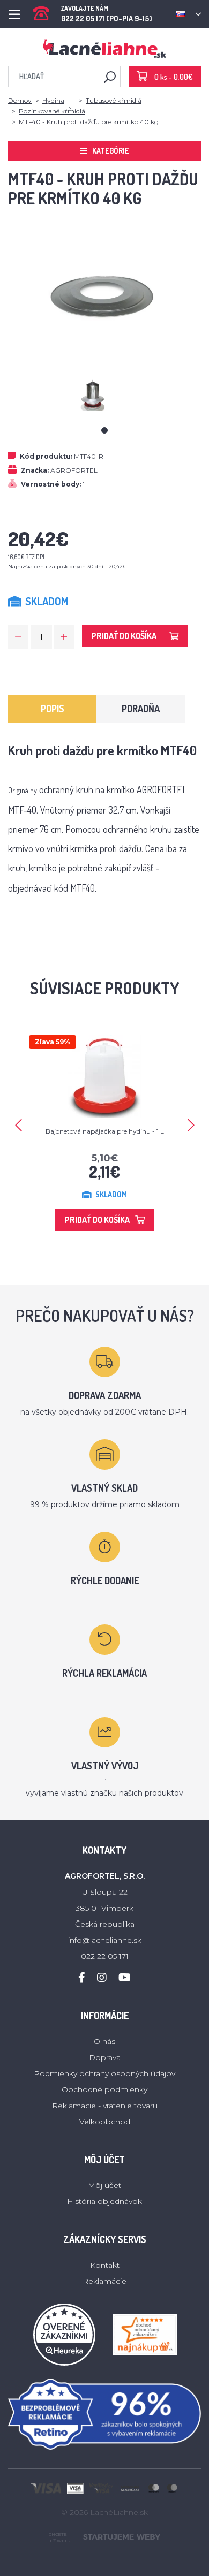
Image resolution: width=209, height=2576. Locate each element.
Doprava (105, 2057)
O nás (104, 2041)
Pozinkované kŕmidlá (52, 111)
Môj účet (104, 2185)
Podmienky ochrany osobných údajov (104, 2073)
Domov (20, 100)
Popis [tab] (53, 709)
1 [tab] (104, 430)
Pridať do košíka (124, 636)
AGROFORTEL (74, 470)
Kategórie (111, 151)
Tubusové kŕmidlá (114, 100)
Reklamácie (104, 2281)
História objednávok (104, 2201)
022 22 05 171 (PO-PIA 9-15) (107, 10)
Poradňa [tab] (141, 709)
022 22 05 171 (105, 1956)
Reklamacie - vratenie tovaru (105, 2106)
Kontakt (105, 2265)
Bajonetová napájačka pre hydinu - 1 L (105, 1131)
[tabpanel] (105, 395)
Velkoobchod (105, 2122)
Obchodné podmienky (104, 2089)
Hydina (53, 100)
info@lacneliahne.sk (105, 1940)
